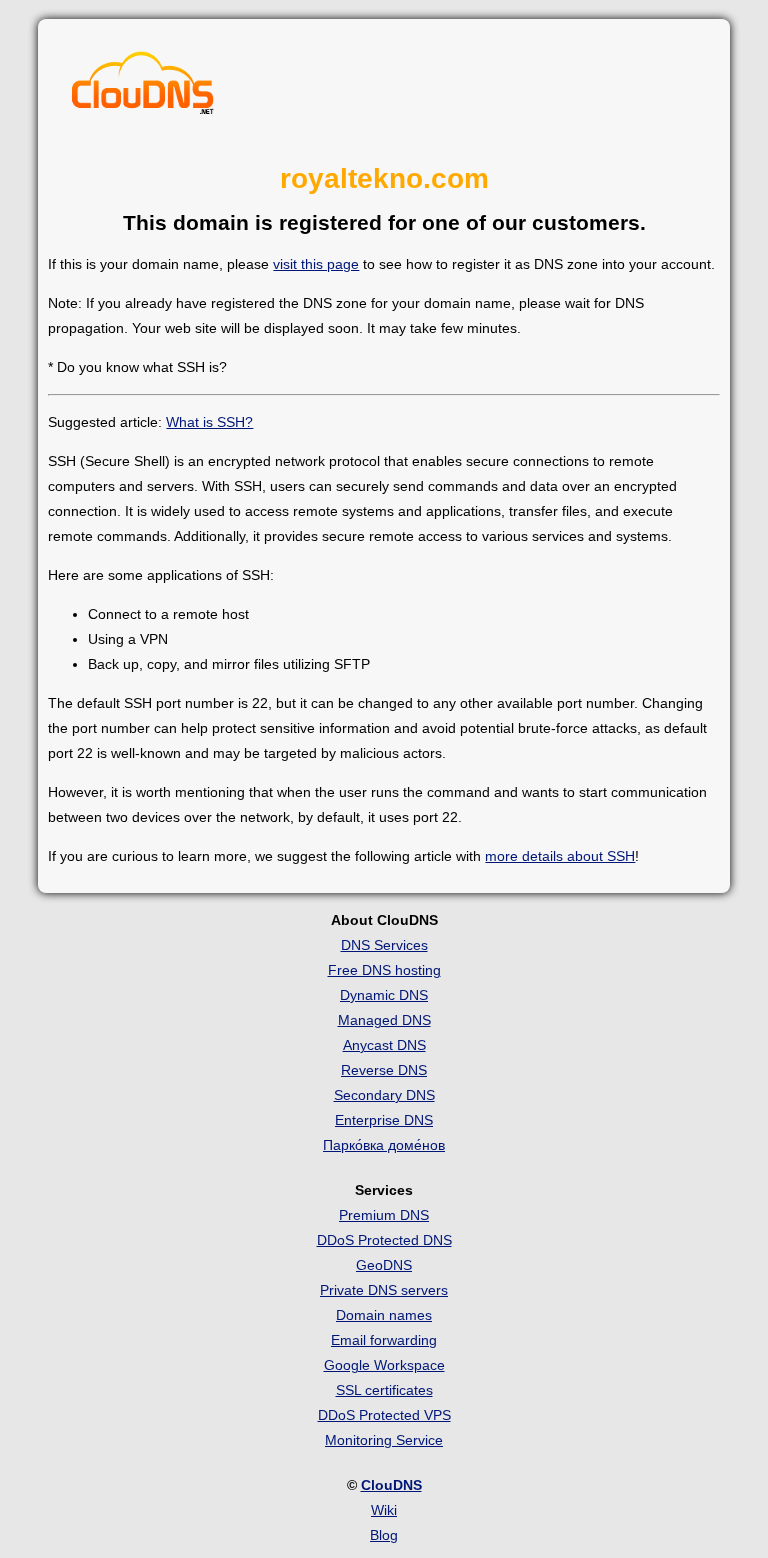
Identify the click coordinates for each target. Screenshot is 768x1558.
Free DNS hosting (384, 970)
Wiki (384, 1510)
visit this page (316, 264)
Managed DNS (384, 1020)
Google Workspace (384, 1365)
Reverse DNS (384, 1070)
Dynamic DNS (384, 995)
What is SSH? (209, 422)
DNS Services (384, 945)
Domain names (384, 1315)
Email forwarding (384, 1340)
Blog (384, 1535)
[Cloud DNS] (143, 88)
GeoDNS (384, 1265)
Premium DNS (384, 1215)
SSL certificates (384, 1390)
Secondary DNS (384, 1095)
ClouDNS (391, 1485)
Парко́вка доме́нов (384, 1145)
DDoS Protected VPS (384, 1415)
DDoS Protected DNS (384, 1240)
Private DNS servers (384, 1290)
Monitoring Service (384, 1440)
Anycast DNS (384, 1045)
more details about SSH (560, 856)
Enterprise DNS (384, 1120)
